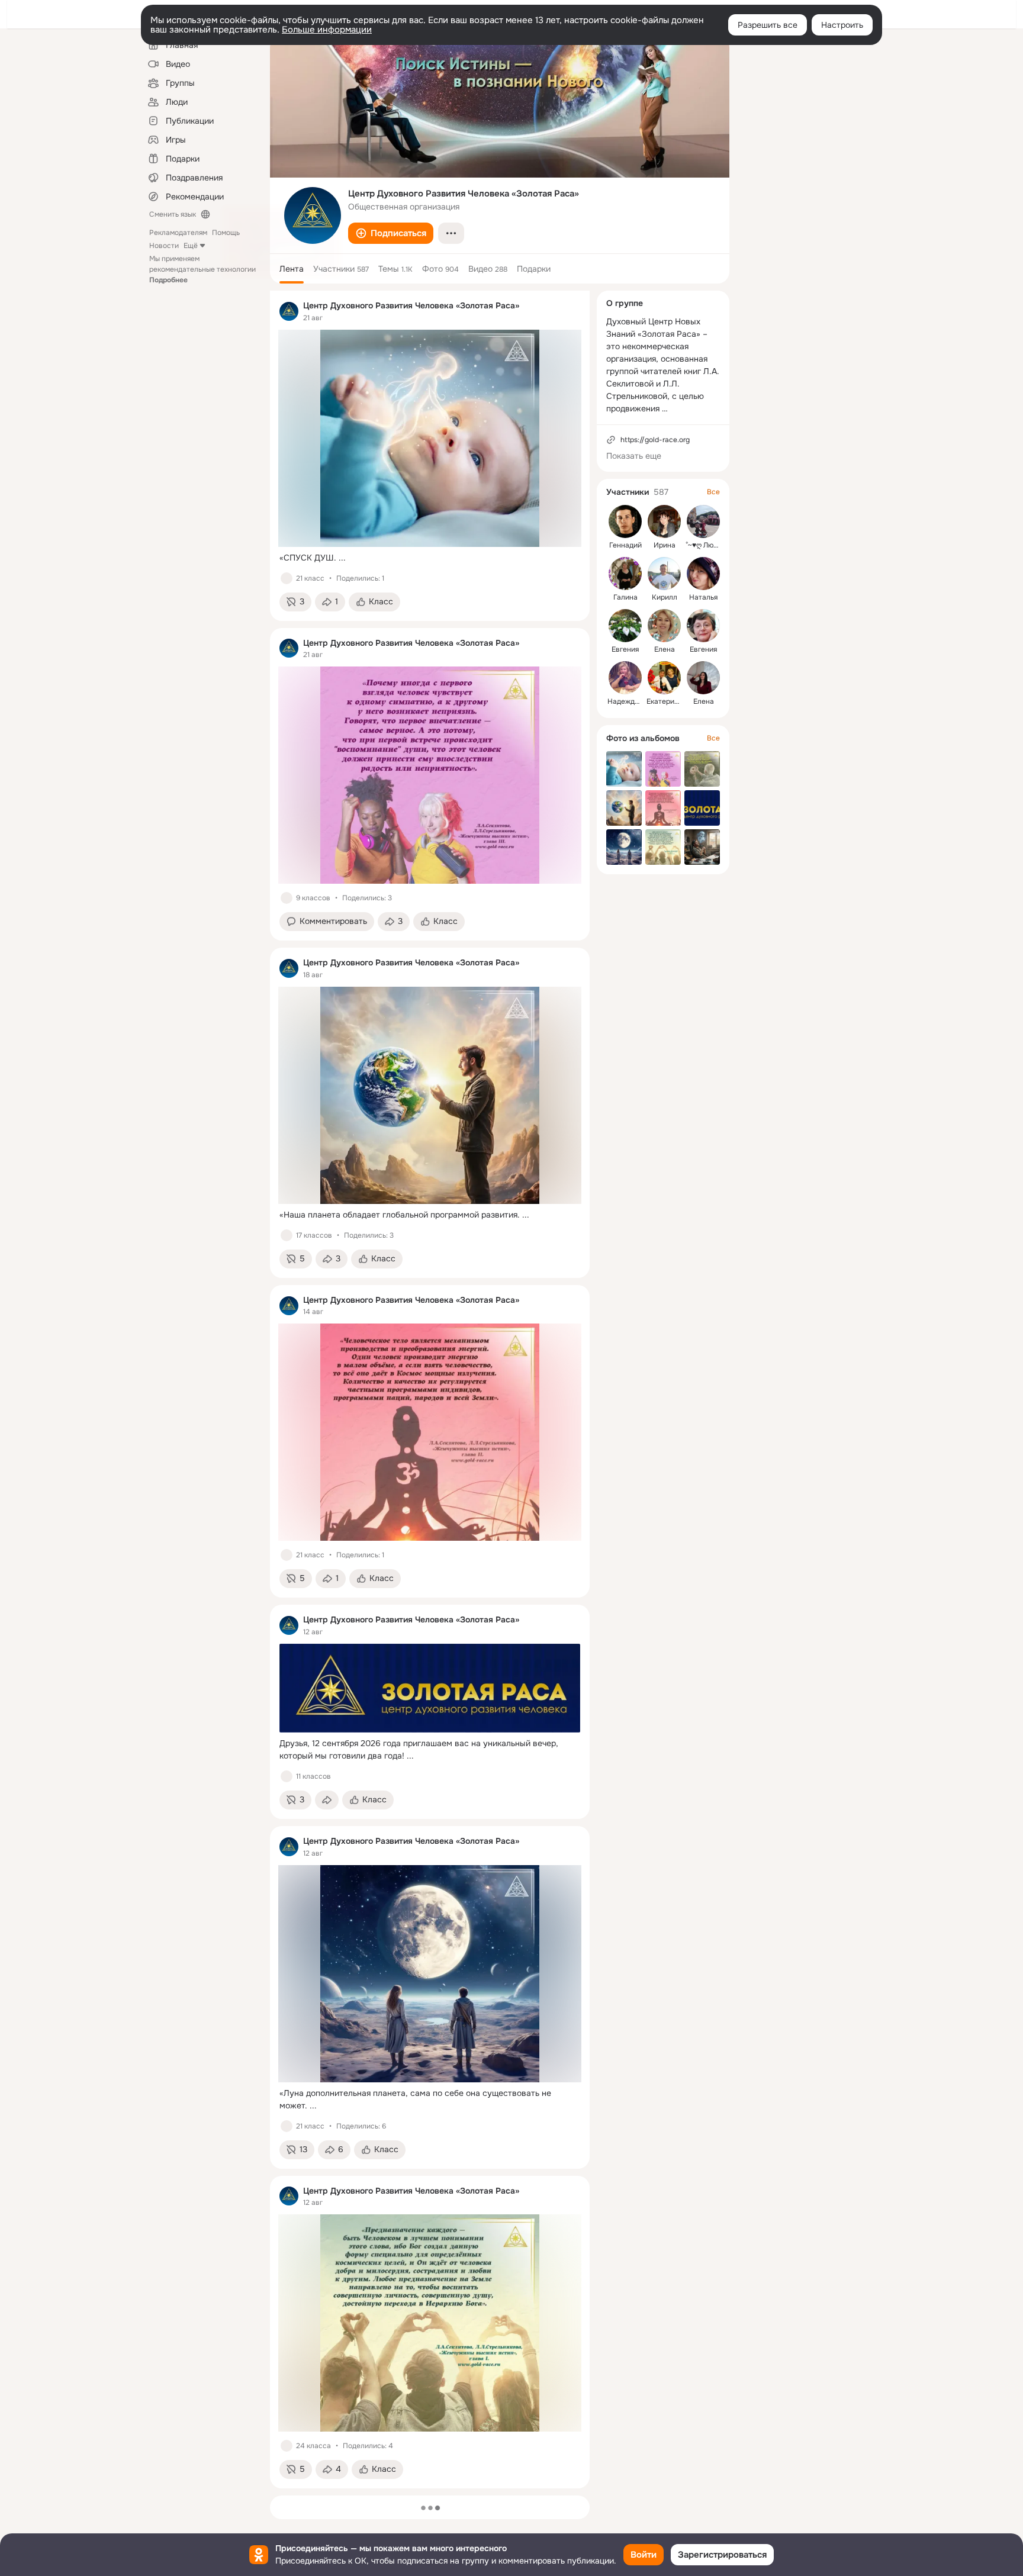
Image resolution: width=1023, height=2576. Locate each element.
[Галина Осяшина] (625, 574)
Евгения (625, 649)
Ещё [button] (191, 246)
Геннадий (625, 545)
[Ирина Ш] (664, 521)
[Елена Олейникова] (664, 626)
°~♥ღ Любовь (707, 545)
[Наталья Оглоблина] (703, 574)
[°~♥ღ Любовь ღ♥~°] (703, 521)
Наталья (703, 597)
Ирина (665, 545)
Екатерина (665, 701)
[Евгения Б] (625, 626)
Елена (665, 649)
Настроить (842, 25)
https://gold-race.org (655, 440)
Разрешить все (768, 25)
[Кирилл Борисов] (664, 574)
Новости (164, 246)
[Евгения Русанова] (703, 626)
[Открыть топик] (430, 558)
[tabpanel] (430, 1390)
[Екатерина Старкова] (664, 678)
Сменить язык (173, 214)
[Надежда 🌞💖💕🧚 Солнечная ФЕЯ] (625, 678)
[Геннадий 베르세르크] (625, 521)
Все (713, 492)
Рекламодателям (178, 233)
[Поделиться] (327, 1800)
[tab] (292, 269)
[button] (391, 233)
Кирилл (665, 597)
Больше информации (327, 30)
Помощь (226, 233)
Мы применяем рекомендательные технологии (202, 269)
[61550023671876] (289, 311)
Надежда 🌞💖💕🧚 (642, 701)
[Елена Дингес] (703, 678)
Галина (625, 597)
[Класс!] (287, 578)
